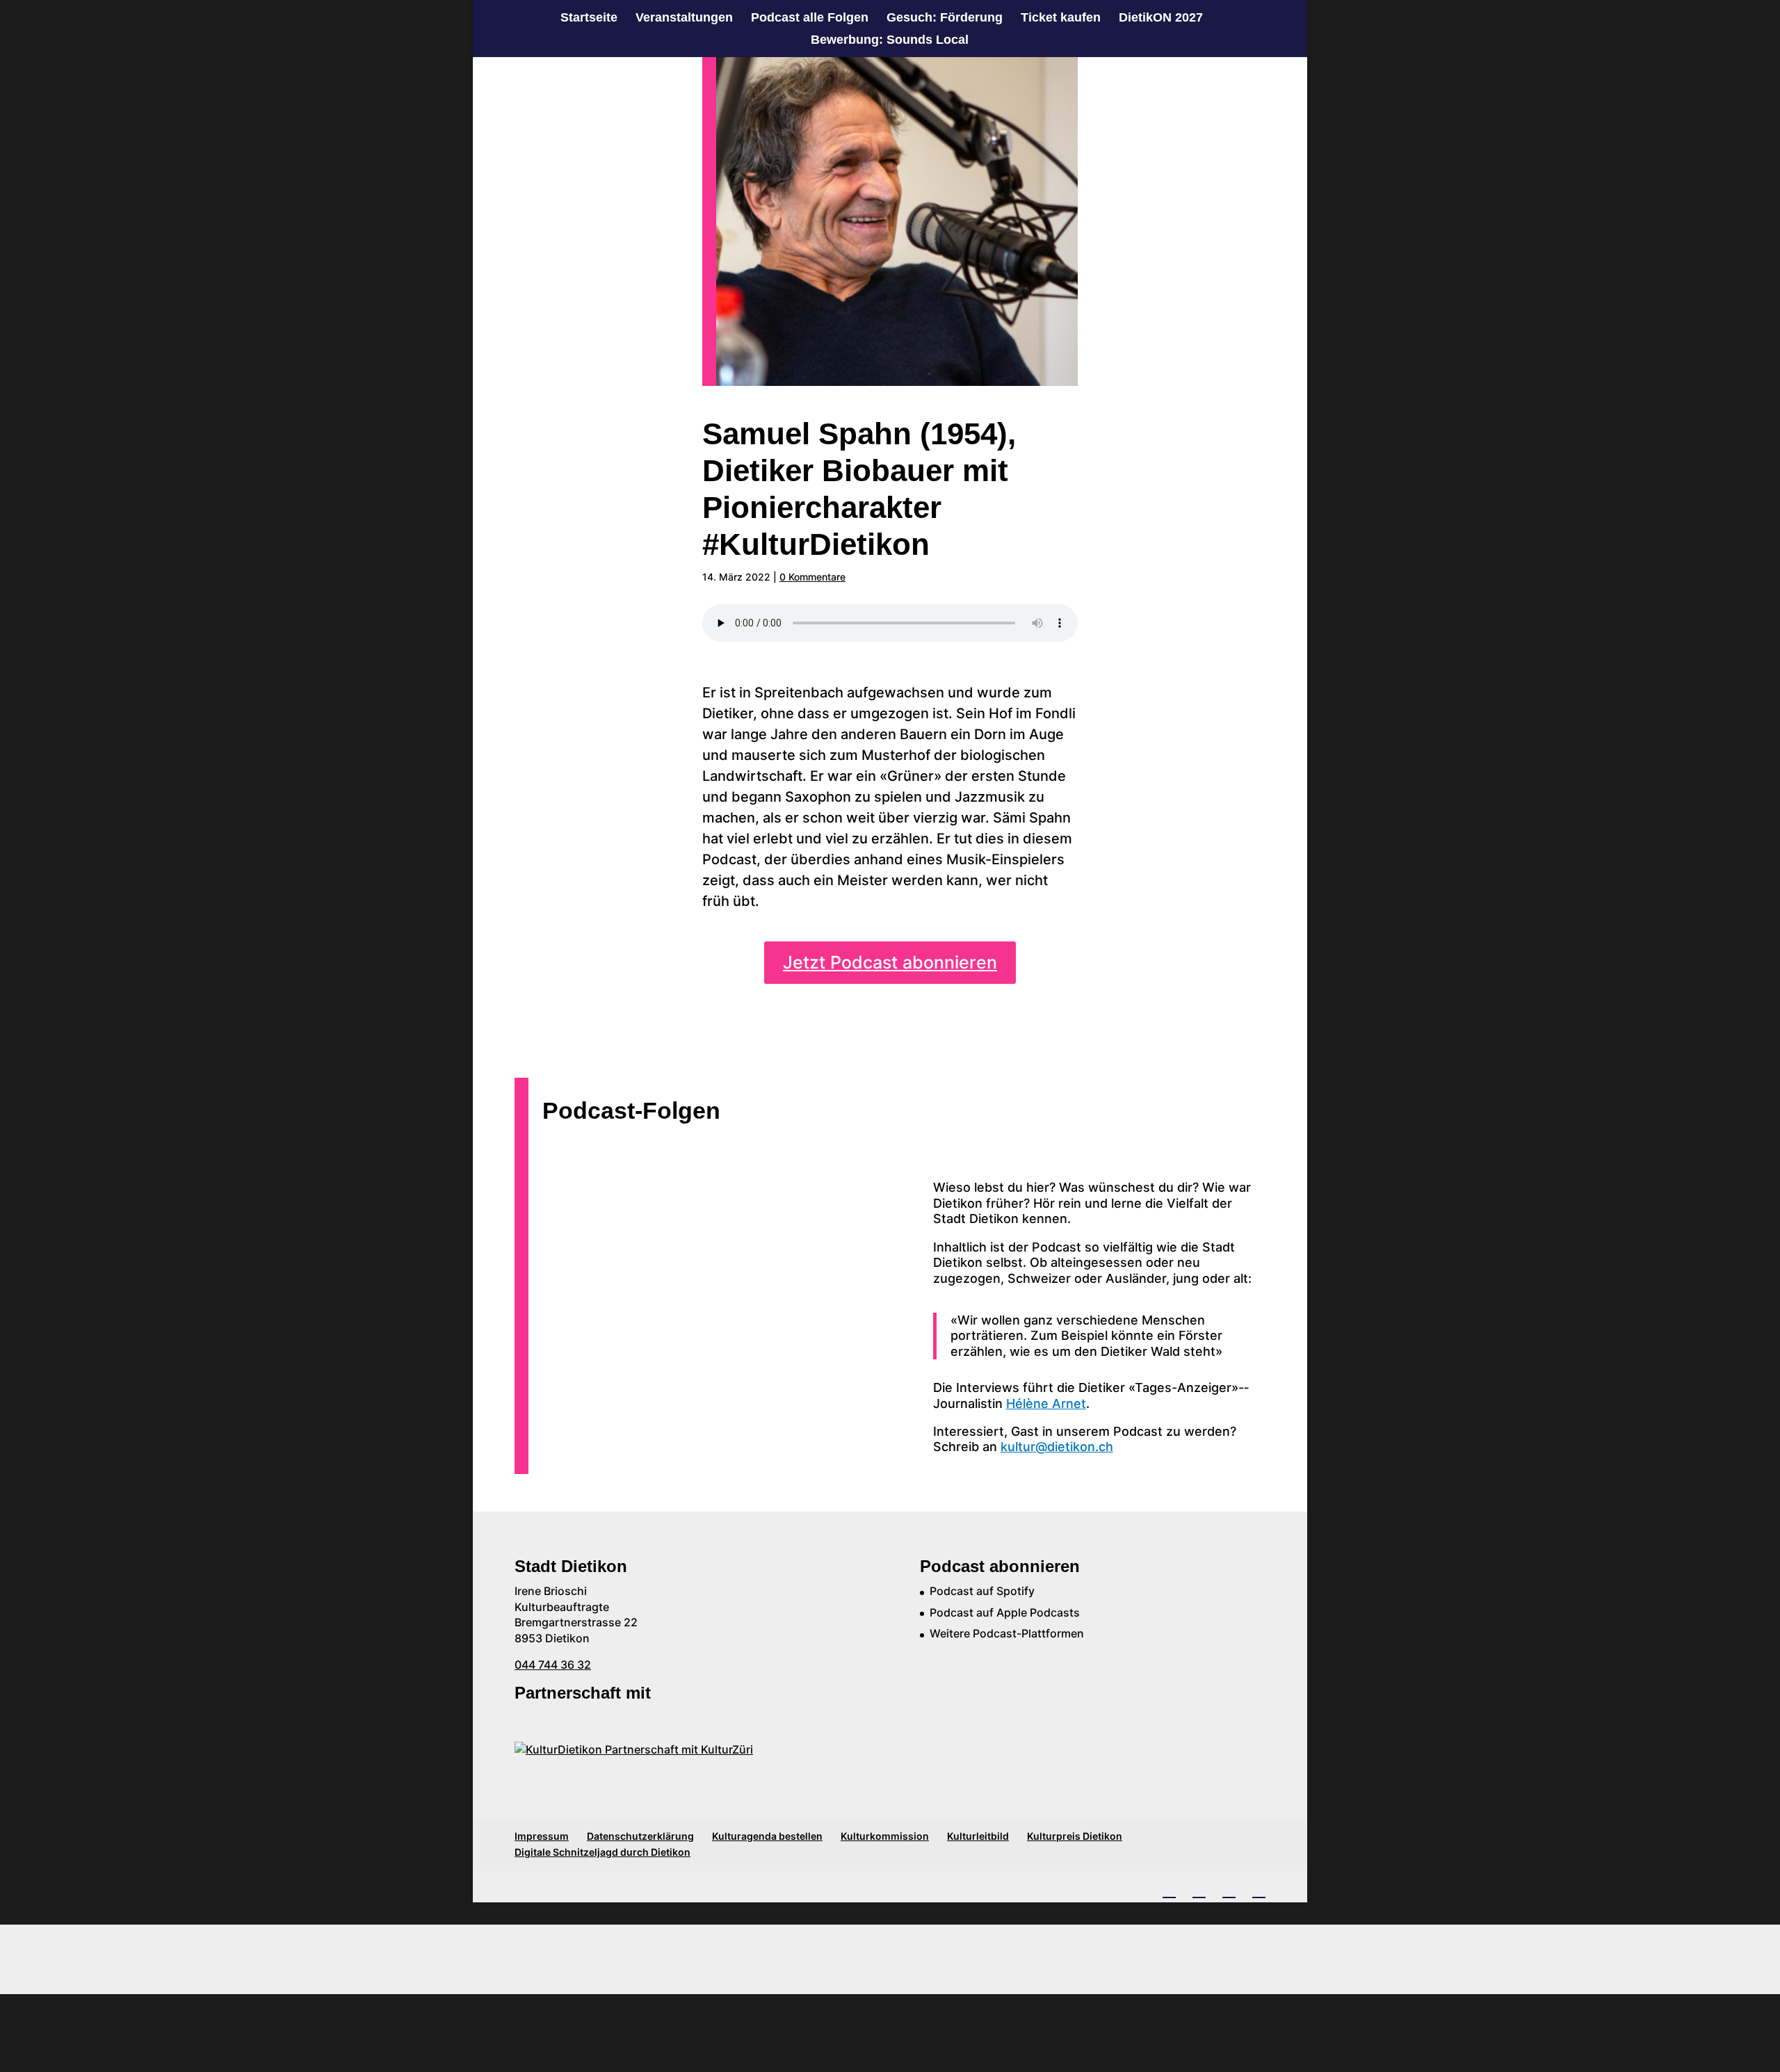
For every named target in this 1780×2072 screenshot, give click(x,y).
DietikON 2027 (1161, 18)
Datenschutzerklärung (640, 1836)
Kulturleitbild (978, 1836)
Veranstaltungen (684, 18)
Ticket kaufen (1061, 18)
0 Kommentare (812, 577)
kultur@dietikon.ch (1057, 1447)
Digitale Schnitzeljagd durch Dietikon (602, 1852)
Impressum (542, 1836)
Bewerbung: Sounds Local (890, 41)
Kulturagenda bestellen (767, 1836)
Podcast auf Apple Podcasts (1005, 1612)
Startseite (589, 18)
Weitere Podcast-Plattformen (1007, 1633)
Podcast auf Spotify (982, 1591)
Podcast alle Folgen (810, 18)
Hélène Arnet (1046, 1403)
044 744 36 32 (553, 1665)
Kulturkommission (885, 1836)
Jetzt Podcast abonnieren (890, 962)
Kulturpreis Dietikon (1075, 1836)
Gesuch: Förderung (945, 18)
